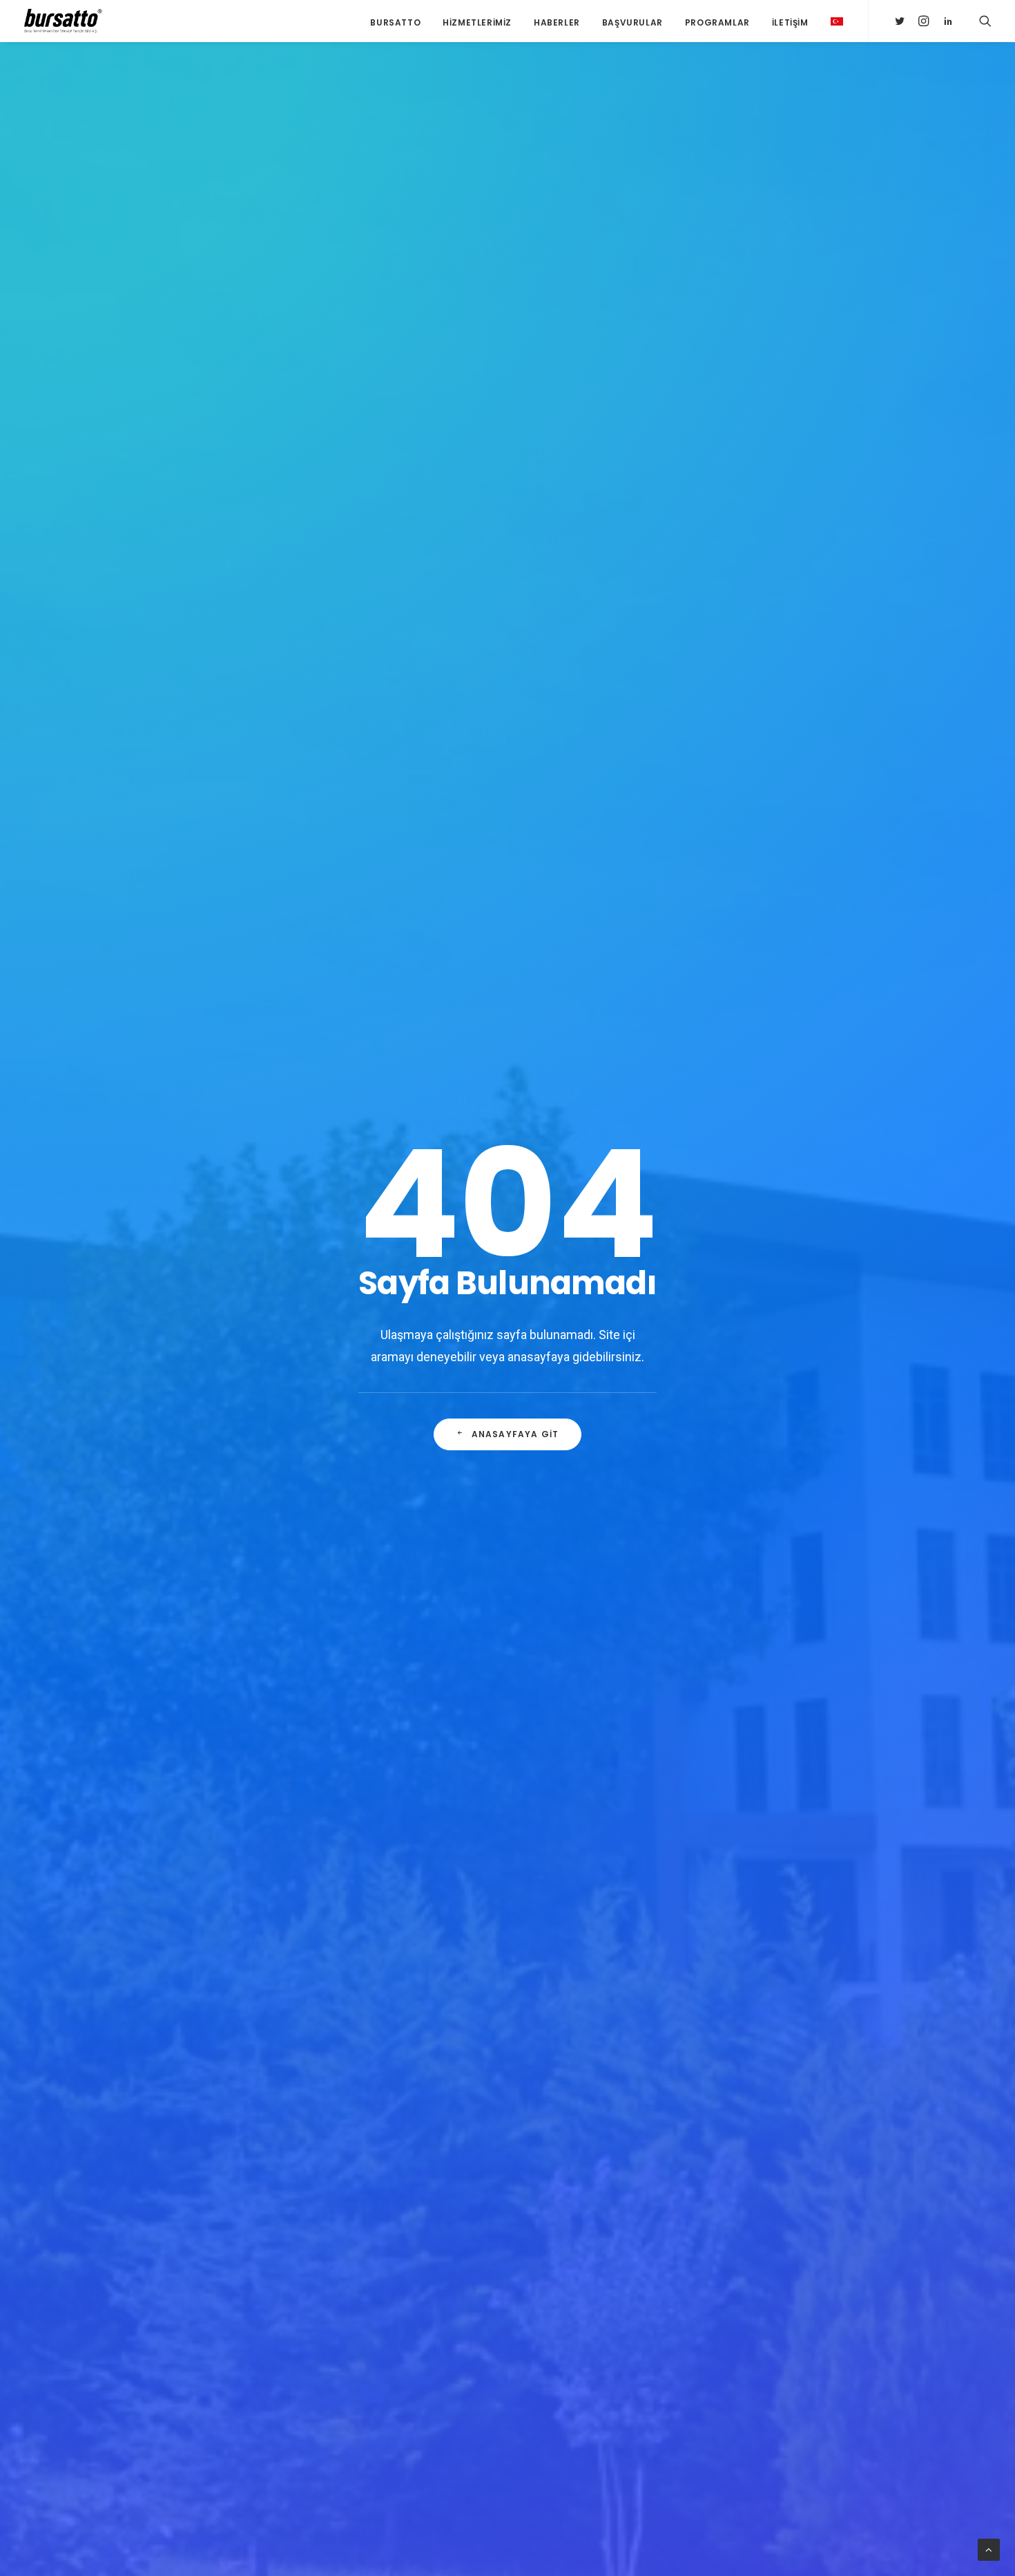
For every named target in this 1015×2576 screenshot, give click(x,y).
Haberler (557, 22)
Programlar (717, 22)
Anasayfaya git (515, 1434)
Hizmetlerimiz (477, 22)
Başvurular (632, 22)
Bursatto (395, 22)
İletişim (790, 22)
